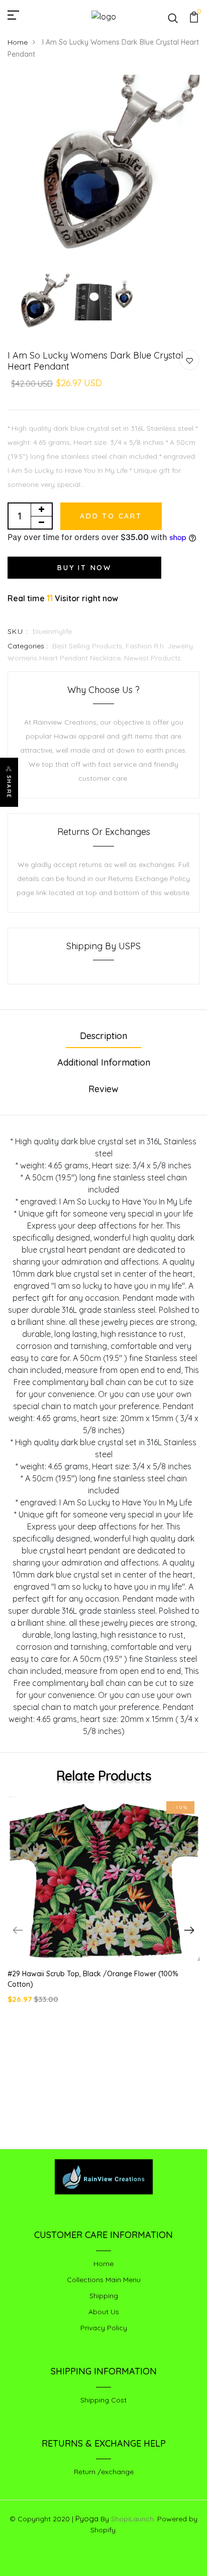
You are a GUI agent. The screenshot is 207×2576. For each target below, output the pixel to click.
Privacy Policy (104, 2328)
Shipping (104, 2296)
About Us (104, 2312)
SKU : (18, 631)
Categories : (28, 646)
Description (103, 1036)
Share (9, 787)
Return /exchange (104, 2472)
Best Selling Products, (89, 646)
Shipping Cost (103, 2400)
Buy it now (84, 568)
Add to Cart (111, 516)
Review (103, 1089)
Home (18, 42)
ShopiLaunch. (133, 2519)
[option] (103, 172)
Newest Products (152, 658)
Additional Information (104, 1062)
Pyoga (87, 2519)
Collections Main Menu (104, 2280)
